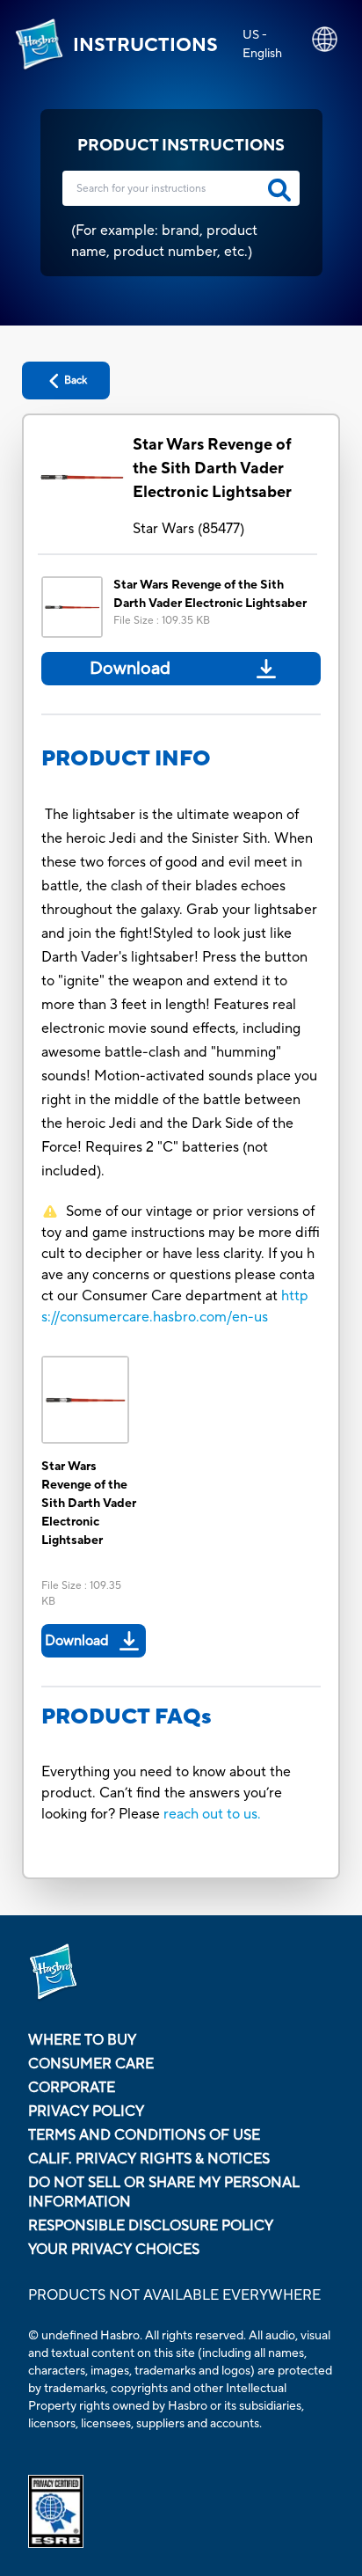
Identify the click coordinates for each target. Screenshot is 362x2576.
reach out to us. (212, 1814)
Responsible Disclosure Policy (151, 2226)
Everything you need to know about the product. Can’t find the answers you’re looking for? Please (166, 1793)
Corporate (72, 2088)
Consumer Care (91, 2064)
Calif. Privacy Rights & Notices (149, 2159)
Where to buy (82, 2040)
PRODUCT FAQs (127, 1717)
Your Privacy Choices (114, 2250)
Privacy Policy (86, 2111)
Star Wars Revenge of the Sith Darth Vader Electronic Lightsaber (212, 468)
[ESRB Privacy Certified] (181, 2511)
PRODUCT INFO (126, 759)
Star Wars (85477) (188, 529)
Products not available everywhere (174, 2295)
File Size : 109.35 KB (162, 621)
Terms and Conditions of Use (144, 2135)
